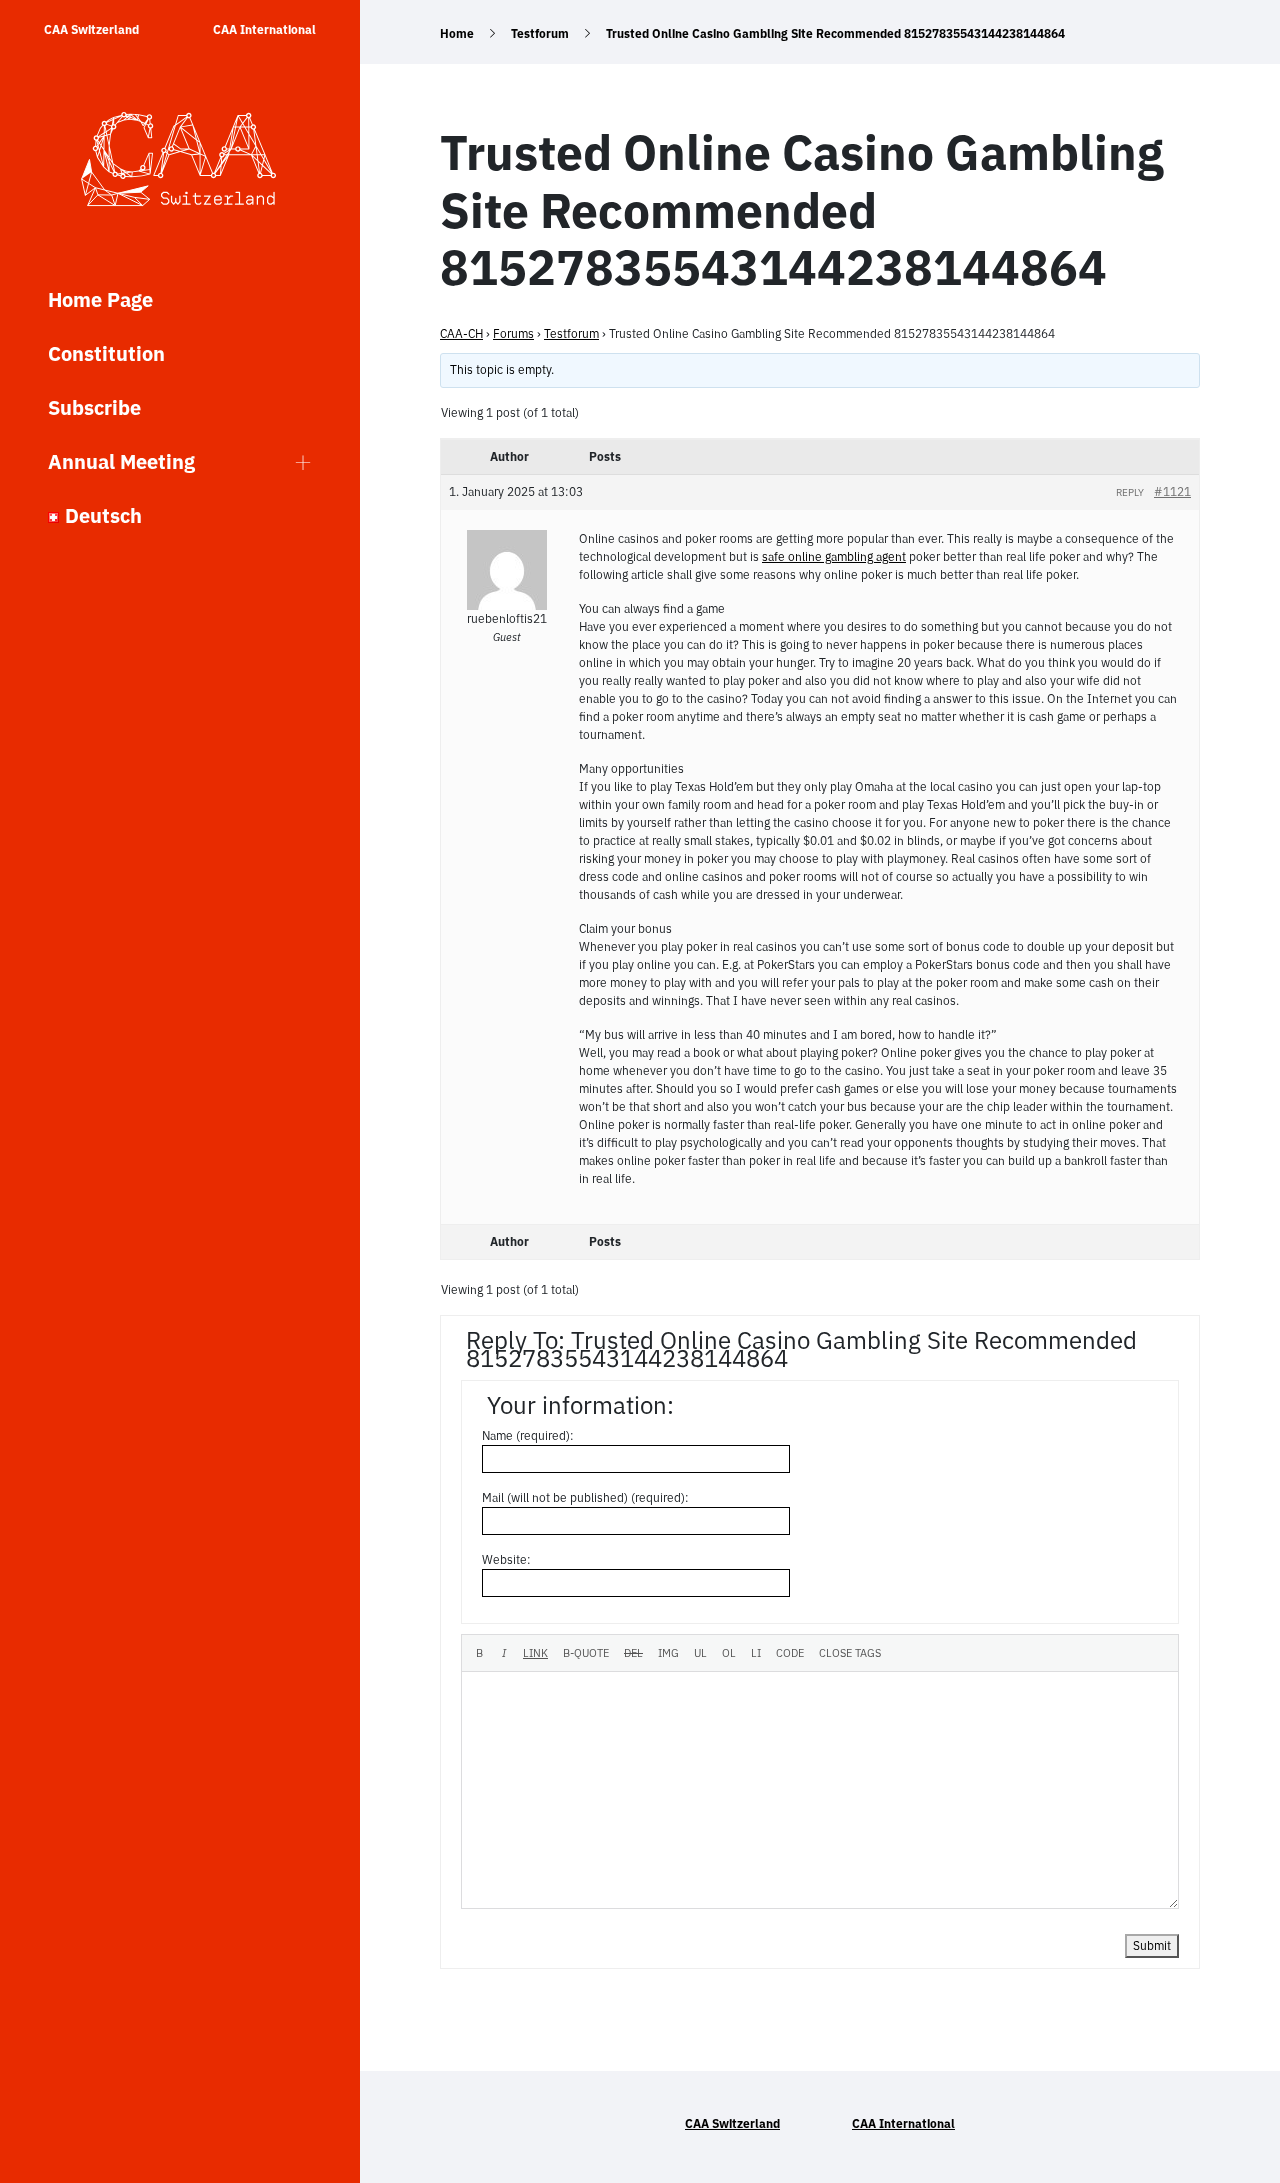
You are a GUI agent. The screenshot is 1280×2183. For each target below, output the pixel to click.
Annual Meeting (121, 461)
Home (457, 33)
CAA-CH (461, 333)
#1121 (1172, 491)
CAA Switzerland (91, 29)
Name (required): (528, 1435)
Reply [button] (1130, 492)
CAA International (264, 29)
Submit (1152, 1945)
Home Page (100, 299)
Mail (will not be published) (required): (585, 1497)
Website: (506, 1559)
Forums (513, 333)
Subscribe (94, 407)
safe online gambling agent (834, 556)
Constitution (106, 353)
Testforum (540, 33)
